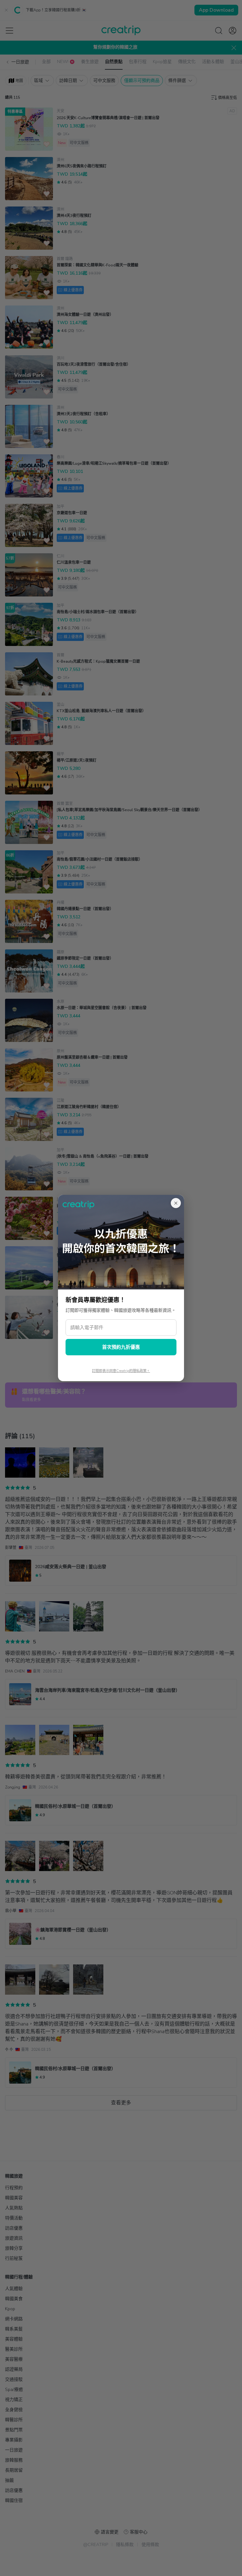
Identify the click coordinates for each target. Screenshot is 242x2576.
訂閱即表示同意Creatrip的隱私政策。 (121, 1371)
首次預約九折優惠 (121, 1347)
